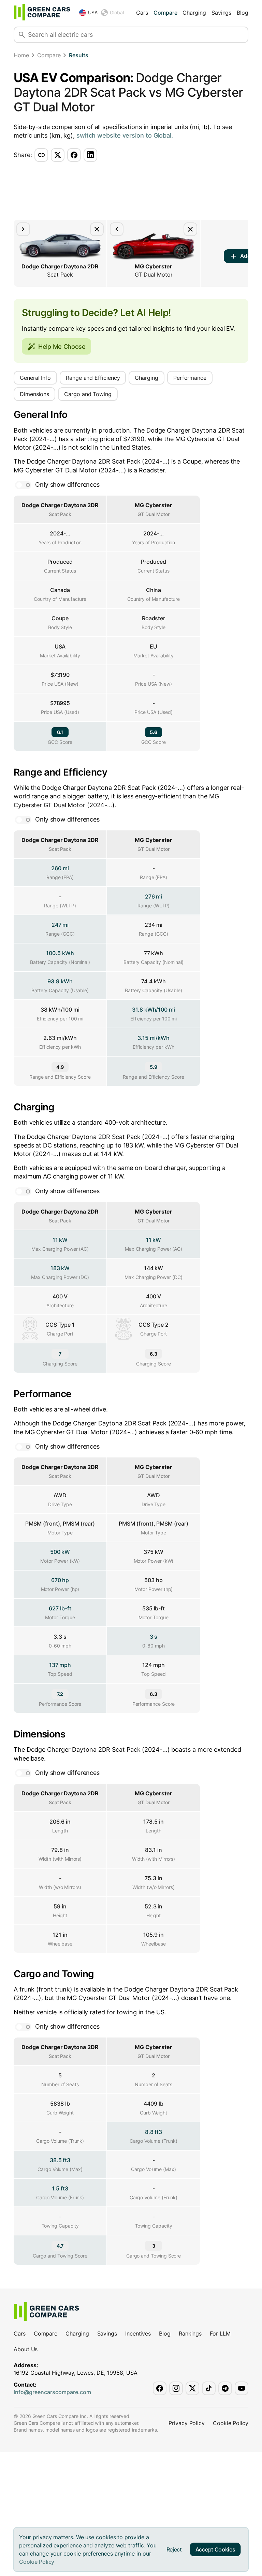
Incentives (138, 2333)
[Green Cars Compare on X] (192, 2388)
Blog (243, 13)
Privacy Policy (187, 2423)
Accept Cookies (215, 2549)
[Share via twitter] (58, 155)
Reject (174, 2549)
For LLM (220, 2333)
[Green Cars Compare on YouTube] (242, 2388)
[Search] (22, 35)
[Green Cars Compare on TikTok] (209, 2388)
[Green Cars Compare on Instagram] (176, 2388)
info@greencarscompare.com (52, 2392)
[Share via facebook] (74, 155)
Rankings (190, 2333)
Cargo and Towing (88, 394)
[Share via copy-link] (41, 155)
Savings (221, 13)
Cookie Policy (37, 2562)
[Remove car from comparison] (97, 229)
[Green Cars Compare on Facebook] (160, 2388)
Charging (194, 13)
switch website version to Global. (125, 135)
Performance (190, 378)
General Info (35, 378)
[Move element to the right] (23, 229)
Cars (142, 13)
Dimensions (34, 394)
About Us (26, 2349)
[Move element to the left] (117, 229)
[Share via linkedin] (90, 155)
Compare (165, 13)
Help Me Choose (62, 347)
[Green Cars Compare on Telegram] (225, 2388)
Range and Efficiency (93, 378)
